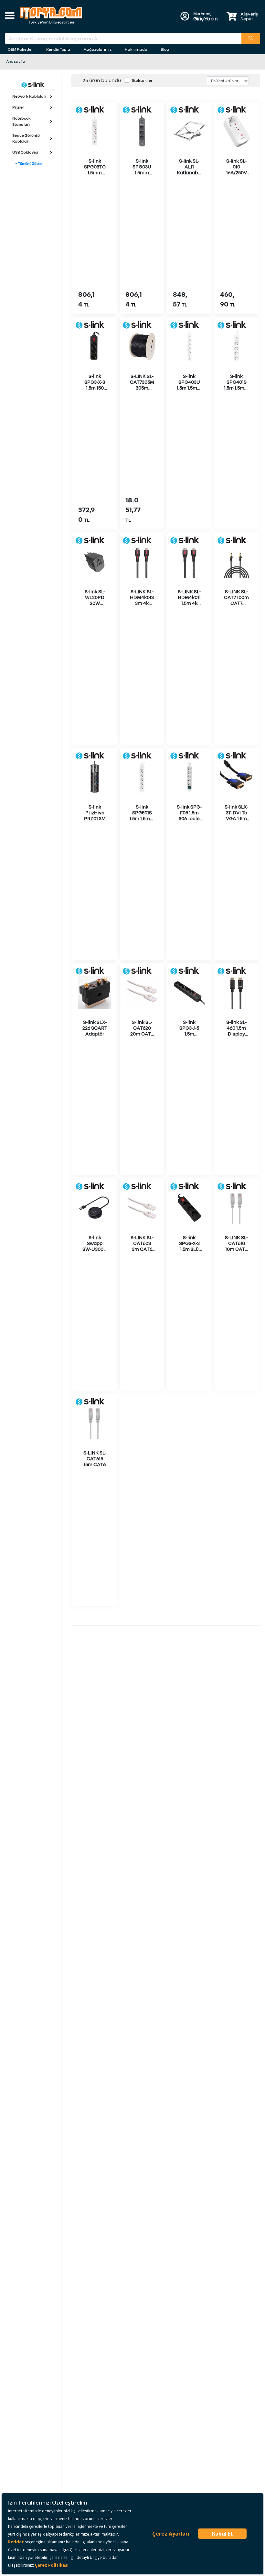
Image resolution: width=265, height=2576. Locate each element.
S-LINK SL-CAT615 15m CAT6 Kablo (95, 1461)
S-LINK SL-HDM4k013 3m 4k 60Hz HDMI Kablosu (142, 603)
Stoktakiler (142, 80)
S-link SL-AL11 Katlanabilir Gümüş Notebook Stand (189, 175)
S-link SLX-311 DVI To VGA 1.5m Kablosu (236, 815)
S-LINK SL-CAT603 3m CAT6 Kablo (142, 1246)
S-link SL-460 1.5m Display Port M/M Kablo (236, 1034)
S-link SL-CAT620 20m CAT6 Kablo (142, 1031)
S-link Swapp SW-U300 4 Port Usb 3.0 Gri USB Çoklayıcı (95, 1252)
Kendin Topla (58, 49)
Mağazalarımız (97, 49)
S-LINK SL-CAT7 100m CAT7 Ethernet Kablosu (236, 603)
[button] (10, 16)
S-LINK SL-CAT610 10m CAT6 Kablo (236, 1246)
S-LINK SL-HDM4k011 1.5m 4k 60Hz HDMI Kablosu (189, 603)
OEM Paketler (20, 49)
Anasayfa (16, 61)
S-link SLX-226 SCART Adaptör (95, 1028)
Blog (165, 49)
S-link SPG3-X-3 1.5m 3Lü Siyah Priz (189, 1246)
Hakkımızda (136, 49)
